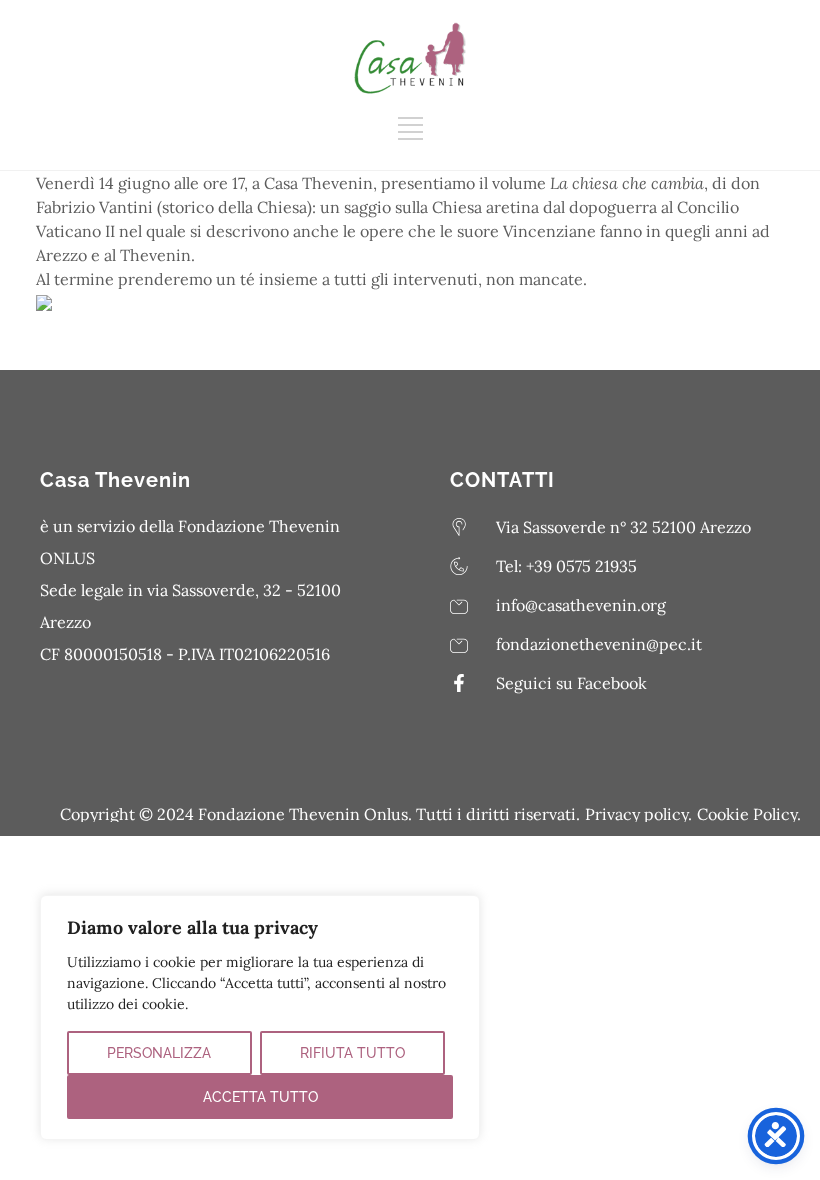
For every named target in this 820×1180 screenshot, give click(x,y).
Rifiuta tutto (352, 1053)
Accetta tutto (260, 1097)
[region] (260, 1017)
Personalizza (159, 1053)
